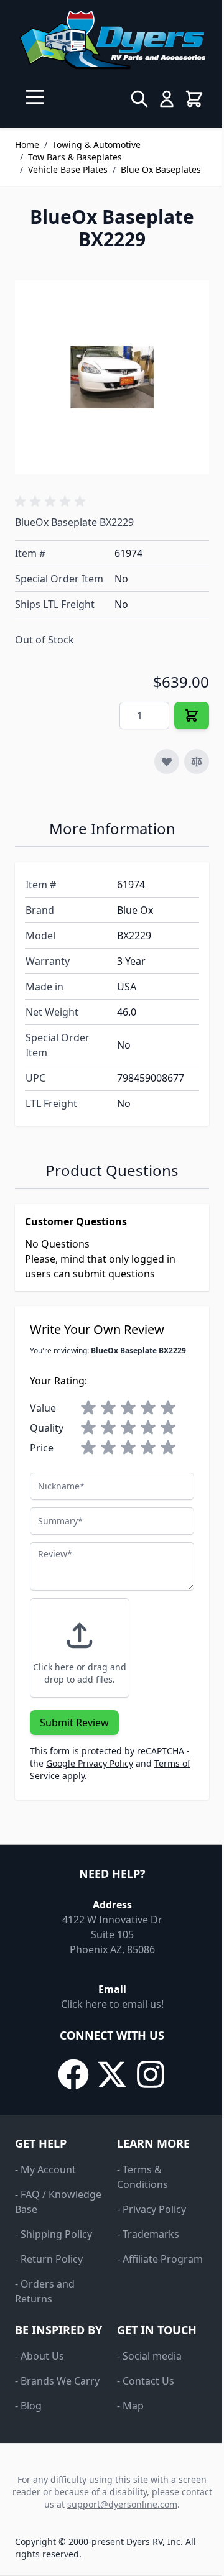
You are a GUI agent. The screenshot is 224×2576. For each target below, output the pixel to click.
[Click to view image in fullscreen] (112, 377)
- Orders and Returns (45, 2291)
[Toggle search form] (139, 99)
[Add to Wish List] (167, 761)
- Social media (149, 2356)
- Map (130, 2406)
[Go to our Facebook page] (73, 2074)
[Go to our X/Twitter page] (112, 2074)
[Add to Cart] (192, 715)
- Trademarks (148, 2234)
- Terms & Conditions (142, 2177)
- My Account (45, 2169)
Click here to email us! (112, 2004)
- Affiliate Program (160, 2259)
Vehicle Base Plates (68, 169)
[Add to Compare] (197, 761)
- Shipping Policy (54, 2234)
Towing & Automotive (96, 145)
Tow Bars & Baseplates (75, 157)
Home (27, 145)
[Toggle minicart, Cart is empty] (194, 99)
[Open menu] (35, 97)
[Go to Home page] (112, 40)
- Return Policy (49, 2259)
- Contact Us (146, 2381)
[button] (52, 502)
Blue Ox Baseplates (161, 169)
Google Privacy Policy (90, 1763)
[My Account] (167, 99)
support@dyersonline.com (122, 2504)
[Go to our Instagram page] (151, 2074)
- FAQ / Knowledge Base (58, 2202)
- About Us (40, 2356)
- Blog (28, 2406)
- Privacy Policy (152, 2209)
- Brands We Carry (57, 2381)
